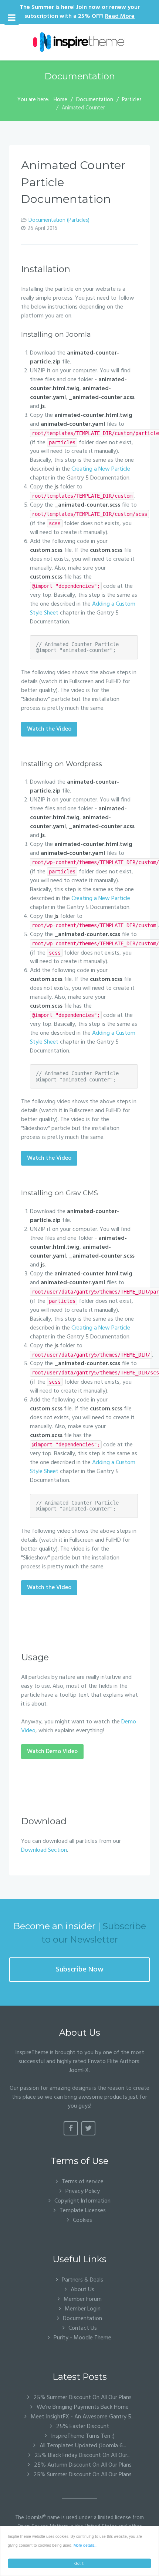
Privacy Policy (83, 2191)
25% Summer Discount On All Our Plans (82, 2398)
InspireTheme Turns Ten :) (82, 2436)
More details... (86, 2545)
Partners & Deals (82, 2280)
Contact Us (83, 2328)
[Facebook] (71, 2128)
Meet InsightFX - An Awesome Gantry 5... (82, 2417)
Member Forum (83, 2299)
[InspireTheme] (79, 42)
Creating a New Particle (101, 469)
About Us (82, 2290)
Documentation (82, 2318)
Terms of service (83, 2182)
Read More (120, 16)
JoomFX (79, 2071)
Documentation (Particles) (59, 220)
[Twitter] (89, 2128)
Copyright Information (82, 2201)
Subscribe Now (80, 1970)
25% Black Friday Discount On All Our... (82, 2455)
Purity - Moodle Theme (82, 2338)
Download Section (44, 1850)
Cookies (82, 2220)
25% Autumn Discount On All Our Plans (82, 2465)
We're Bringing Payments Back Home (82, 2407)
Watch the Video (49, 729)
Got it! (79, 2563)
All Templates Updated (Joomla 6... (82, 2446)
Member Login (83, 2309)
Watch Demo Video (52, 1752)
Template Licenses (83, 2211)
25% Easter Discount (82, 2427)
